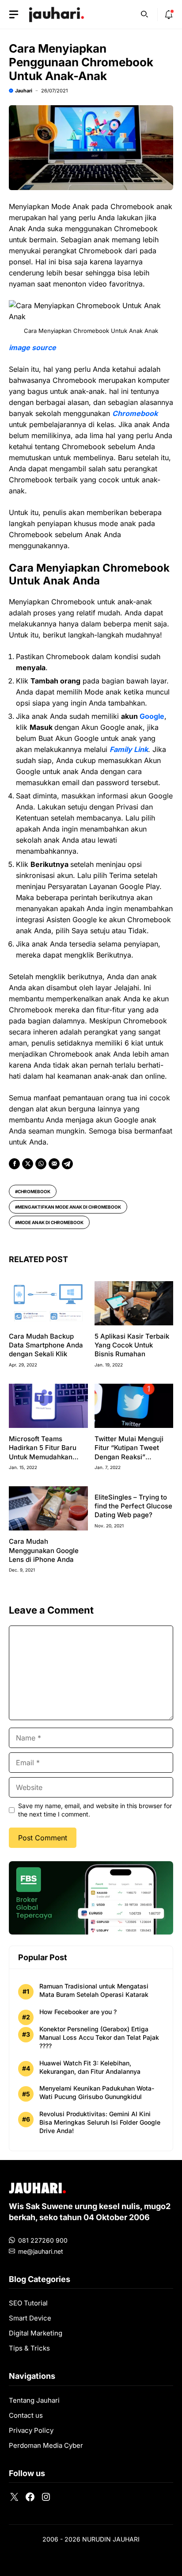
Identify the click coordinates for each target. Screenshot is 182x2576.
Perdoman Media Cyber (46, 2445)
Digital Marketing (36, 2333)
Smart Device (30, 2318)
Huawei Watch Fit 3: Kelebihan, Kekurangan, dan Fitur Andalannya (90, 2067)
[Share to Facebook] (14, 1164)
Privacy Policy (31, 2430)
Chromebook (34, 1191)
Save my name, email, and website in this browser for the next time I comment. (95, 1810)
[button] (144, 13)
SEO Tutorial (28, 2303)
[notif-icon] (169, 15)
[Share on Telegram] (67, 1164)
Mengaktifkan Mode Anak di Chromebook (69, 1207)
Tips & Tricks (29, 2348)
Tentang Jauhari (34, 2400)
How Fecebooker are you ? (78, 2012)
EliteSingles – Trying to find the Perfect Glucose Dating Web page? (133, 1506)
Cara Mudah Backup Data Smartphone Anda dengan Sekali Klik (46, 1345)
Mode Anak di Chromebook (51, 1222)
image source (32, 347)
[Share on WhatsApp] (41, 1164)
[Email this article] (54, 1164)
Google (152, 716)
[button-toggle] (14, 15)
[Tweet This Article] (28, 1164)
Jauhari (24, 91)
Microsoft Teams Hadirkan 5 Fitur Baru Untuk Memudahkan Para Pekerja (43, 1452)
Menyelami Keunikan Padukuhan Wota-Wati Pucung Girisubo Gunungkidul (97, 2092)
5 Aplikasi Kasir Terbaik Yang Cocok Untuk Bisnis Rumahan (132, 1345)
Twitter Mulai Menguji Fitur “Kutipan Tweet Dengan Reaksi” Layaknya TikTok (129, 1452)
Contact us (26, 2415)
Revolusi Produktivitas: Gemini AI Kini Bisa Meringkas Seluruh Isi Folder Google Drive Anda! (100, 2122)
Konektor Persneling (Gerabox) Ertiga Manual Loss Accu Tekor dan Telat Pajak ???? (99, 2037)
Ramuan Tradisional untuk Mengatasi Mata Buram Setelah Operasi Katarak (94, 1990)
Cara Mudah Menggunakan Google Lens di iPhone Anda (44, 1550)
